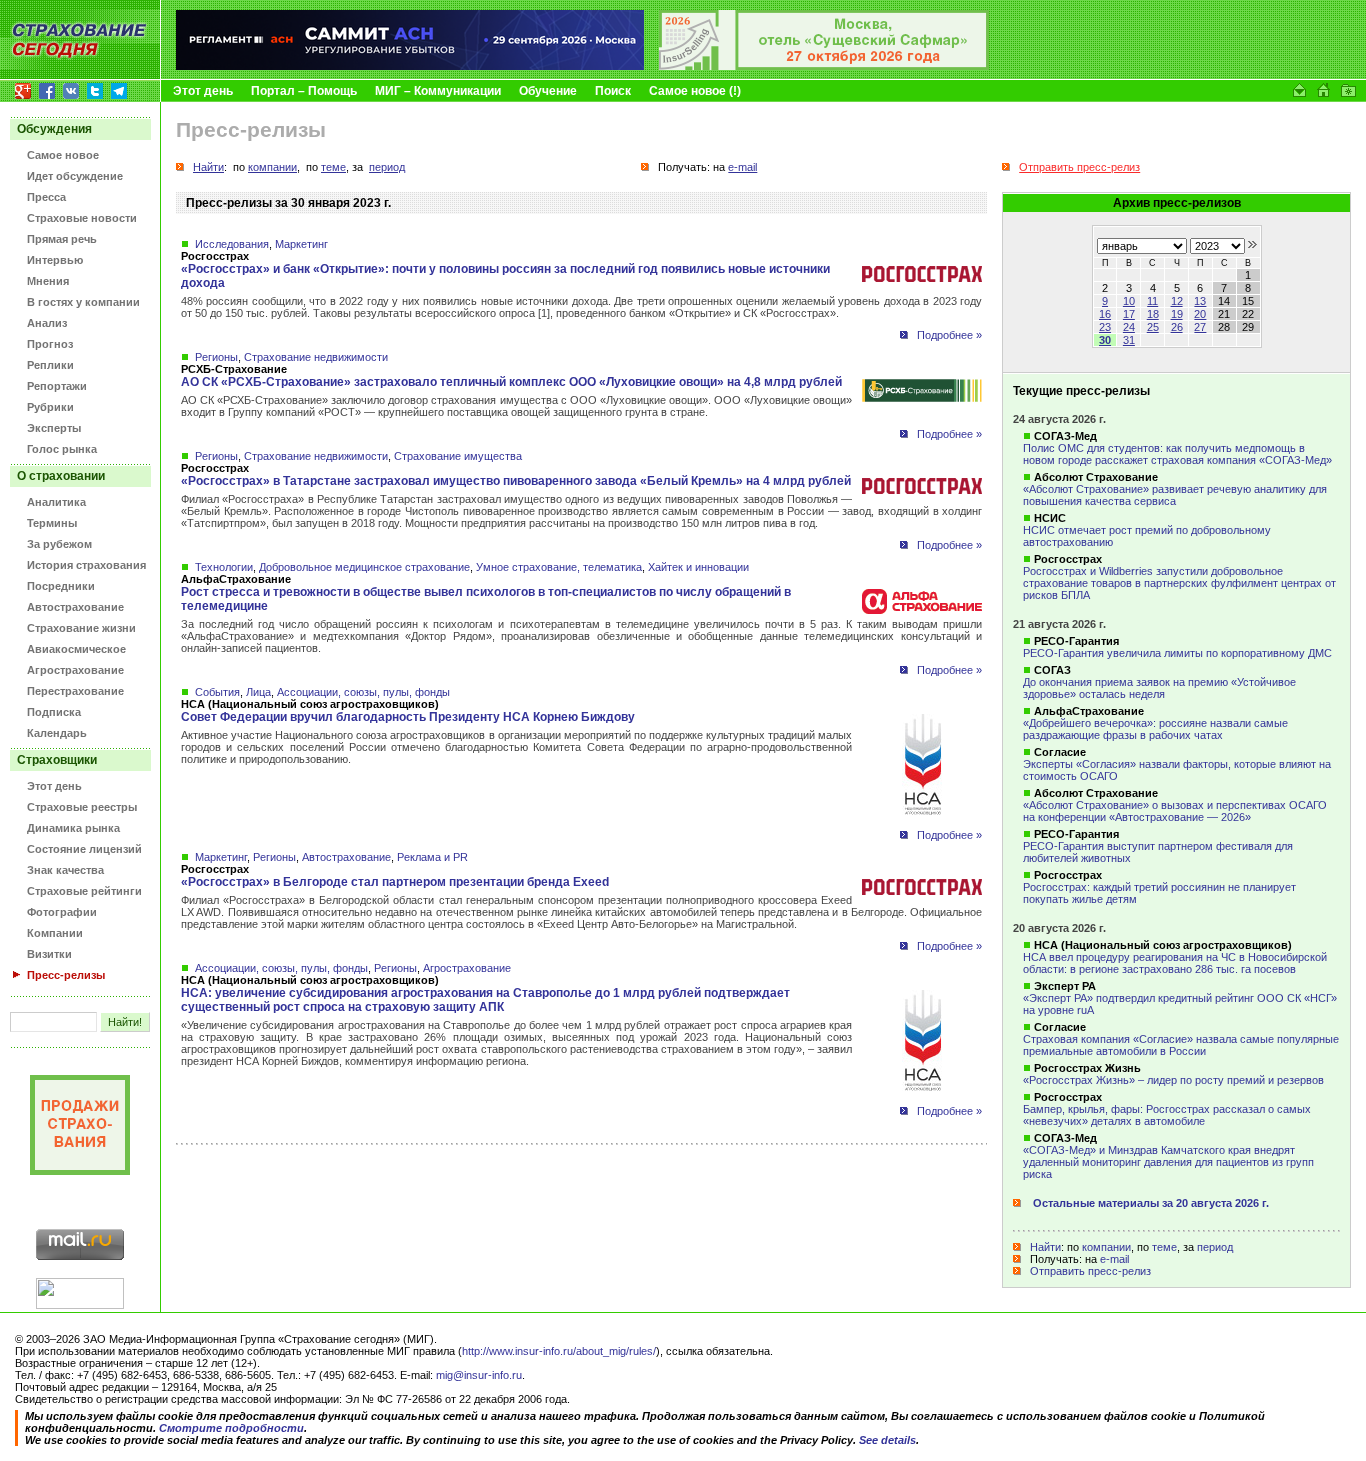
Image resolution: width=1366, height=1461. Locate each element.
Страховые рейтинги (84, 891)
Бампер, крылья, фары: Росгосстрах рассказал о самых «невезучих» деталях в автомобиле (1167, 1115)
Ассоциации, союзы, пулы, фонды (363, 692)
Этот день (203, 91)
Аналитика (56, 502)
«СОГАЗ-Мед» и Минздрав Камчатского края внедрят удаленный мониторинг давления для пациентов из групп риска (1168, 1162)
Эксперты (54, 428)
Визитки (49, 954)
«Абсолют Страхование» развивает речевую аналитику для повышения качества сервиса (1175, 495)
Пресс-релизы (66, 975)
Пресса (46, 197)
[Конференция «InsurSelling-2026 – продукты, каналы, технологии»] (824, 66)
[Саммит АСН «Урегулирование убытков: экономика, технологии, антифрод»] (410, 66)
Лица (258, 692)
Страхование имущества (458, 456)
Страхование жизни (81, 628)
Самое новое (63, 155)
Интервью (55, 260)
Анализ (47, 323)
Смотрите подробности (231, 1428)
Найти (1045, 1247)
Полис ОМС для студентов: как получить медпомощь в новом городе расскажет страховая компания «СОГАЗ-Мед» (1177, 454)
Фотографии (62, 912)
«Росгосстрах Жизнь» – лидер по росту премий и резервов (1173, 1080)
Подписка (54, 712)
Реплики (50, 365)
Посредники (61, 586)
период (1215, 1247)
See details (887, 1440)
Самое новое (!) (695, 91)
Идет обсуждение (75, 176)
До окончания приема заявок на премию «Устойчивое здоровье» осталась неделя (1159, 688)
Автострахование (75, 607)
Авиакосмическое (76, 649)
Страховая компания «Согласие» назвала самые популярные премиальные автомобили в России (1181, 1045)
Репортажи (57, 386)
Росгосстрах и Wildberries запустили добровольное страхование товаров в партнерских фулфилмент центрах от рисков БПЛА (1179, 583)
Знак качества (65, 870)
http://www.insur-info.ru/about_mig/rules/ (559, 1351)
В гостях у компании (83, 302)
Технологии (224, 567)
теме (1164, 1247)
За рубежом (59, 544)
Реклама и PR (432, 857)
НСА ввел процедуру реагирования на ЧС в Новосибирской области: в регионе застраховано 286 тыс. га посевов (1175, 963)
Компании (55, 933)
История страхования (86, 565)
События (217, 692)
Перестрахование (75, 691)
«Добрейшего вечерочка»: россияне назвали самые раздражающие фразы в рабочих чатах (1155, 729)
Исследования (232, 244)
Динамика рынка (73, 828)
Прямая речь (62, 239)
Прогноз (50, 344)
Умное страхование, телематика (559, 567)
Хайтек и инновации (698, 567)
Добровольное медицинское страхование (364, 567)
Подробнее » (949, 335)
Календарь (57, 733)
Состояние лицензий (84, 849)
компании (1106, 1247)
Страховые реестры (82, 807)
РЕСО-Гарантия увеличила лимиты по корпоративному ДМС (1177, 653)
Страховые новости (82, 218)
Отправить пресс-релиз (1090, 1271)
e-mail (1114, 1259)
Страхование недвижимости (316, 357)
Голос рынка (62, 449)
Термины (52, 523)
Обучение (548, 91)
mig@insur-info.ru (479, 1375)
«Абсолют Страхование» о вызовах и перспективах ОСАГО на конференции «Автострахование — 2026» (1175, 811)
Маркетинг (301, 244)
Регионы (216, 357)
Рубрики (50, 407)
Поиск (613, 91)
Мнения (48, 281)
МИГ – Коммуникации (438, 91)
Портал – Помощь (304, 91)
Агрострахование (75, 670)
